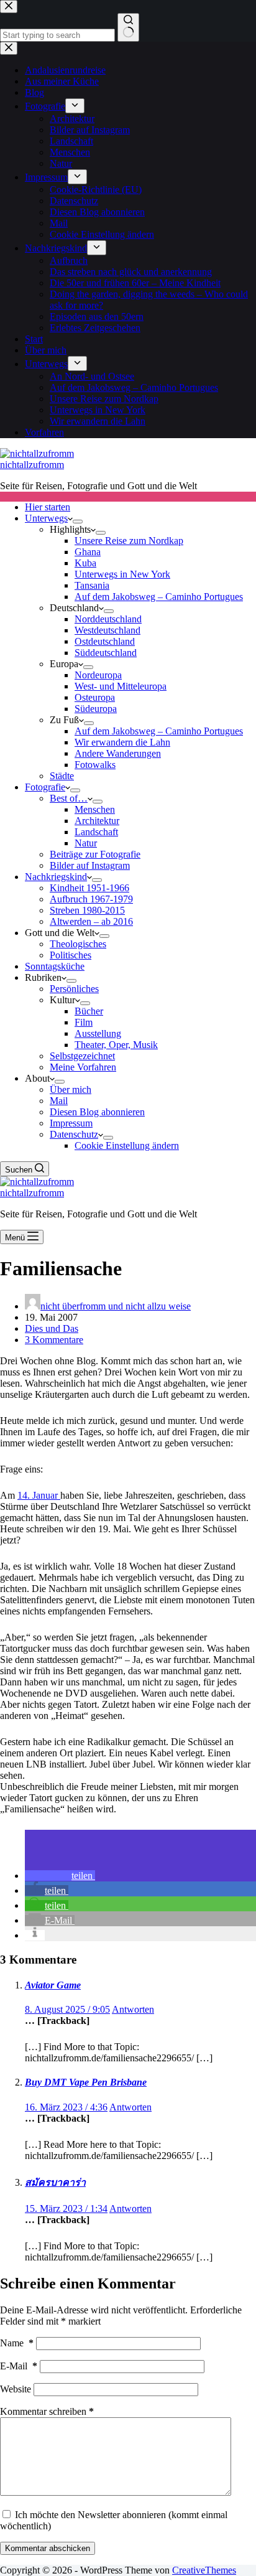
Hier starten (48, 507)
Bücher (89, 1011)
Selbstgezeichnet (82, 1056)
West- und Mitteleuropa (121, 686)
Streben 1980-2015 (87, 910)
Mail (59, 1101)
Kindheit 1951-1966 (89, 888)
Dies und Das (52, 1328)
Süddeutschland (106, 653)
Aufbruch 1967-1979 (91, 899)
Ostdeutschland (105, 641)
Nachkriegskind (56, 877)
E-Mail (19, 2366)
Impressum (71, 1123)
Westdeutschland (107, 630)
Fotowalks (95, 765)
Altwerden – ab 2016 (91, 921)
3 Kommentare (54, 1340)
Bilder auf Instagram (90, 865)
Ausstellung (98, 1033)
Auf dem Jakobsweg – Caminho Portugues (159, 597)
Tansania (92, 585)
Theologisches (78, 944)
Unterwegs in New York (122, 574)
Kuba (85, 563)
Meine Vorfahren (83, 1067)
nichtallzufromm (32, 465)
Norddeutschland (108, 619)
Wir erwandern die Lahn (122, 742)
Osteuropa (95, 697)
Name (17, 2343)
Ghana (88, 552)
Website (16, 2389)
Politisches (71, 955)
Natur (86, 843)
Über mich (71, 1089)
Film (84, 1022)
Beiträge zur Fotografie (95, 854)
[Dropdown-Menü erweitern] (78, 522)
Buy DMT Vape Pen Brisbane (86, 2082)
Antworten (133, 2009)
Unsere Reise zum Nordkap (129, 541)
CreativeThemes (204, 2570)
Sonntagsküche (55, 966)
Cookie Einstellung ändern (127, 1145)
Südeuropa (96, 709)
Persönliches (74, 989)
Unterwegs (46, 518)
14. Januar (39, 1495)
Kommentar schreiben (47, 2411)
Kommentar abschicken (48, 2548)
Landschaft (96, 832)
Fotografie (45, 787)
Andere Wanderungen (118, 753)
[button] (60, 1876)
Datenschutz (74, 1134)
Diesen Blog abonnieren (97, 1112)
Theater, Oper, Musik (116, 1045)
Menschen (95, 809)
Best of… (69, 798)
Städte (62, 776)
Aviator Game (53, 1985)
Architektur (97, 821)
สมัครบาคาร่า (55, 2182)
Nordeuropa (98, 675)
